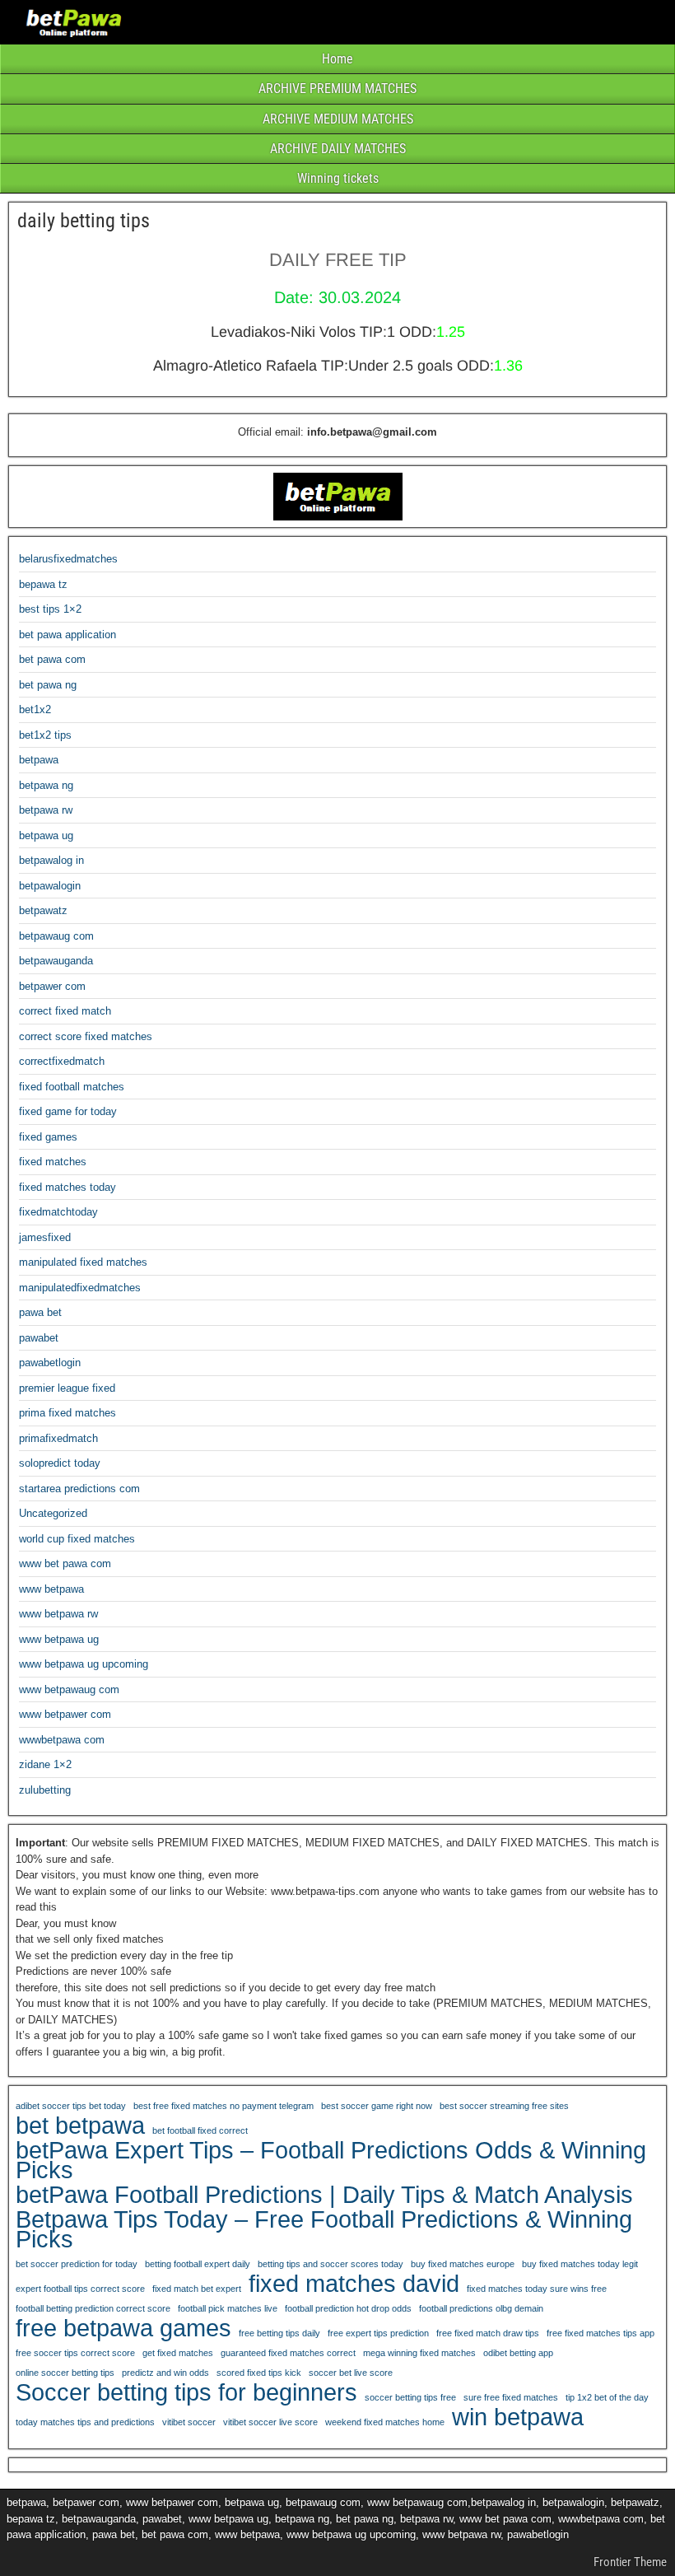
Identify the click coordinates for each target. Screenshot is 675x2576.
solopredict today (60, 1463)
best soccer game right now (377, 2106)
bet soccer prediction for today (77, 2264)
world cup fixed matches (77, 1539)
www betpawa (51, 1589)
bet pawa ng (48, 685)
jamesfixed (45, 1237)
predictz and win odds (165, 2373)
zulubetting (45, 1790)
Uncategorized (53, 1513)
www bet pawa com (65, 1563)
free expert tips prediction (378, 2333)
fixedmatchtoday (58, 1212)
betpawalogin (50, 886)
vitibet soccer (189, 2422)
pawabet (39, 1338)
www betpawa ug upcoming (84, 1664)
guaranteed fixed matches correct (288, 2353)
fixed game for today (68, 1111)
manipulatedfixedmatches (80, 1288)
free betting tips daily (279, 2333)
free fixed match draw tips (488, 2333)
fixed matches (53, 1162)
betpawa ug (46, 835)
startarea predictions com (79, 1489)
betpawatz (43, 910)
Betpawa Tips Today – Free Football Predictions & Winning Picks (324, 2229)
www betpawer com (65, 1714)
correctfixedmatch (62, 1061)
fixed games (48, 1137)
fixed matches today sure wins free (537, 2289)
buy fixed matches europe (463, 2264)
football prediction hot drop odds (348, 2308)
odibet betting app (518, 2353)
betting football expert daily (198, 2264)
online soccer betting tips (65, 2373)
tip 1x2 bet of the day (607, 2397)
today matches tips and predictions (85, 2422)
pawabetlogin (50, 1363)
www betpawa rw (58, 1614)
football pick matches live (228, 2308)
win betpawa (518, 2417)
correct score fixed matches (86, 1036)
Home (337, 59)
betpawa (39, 760)
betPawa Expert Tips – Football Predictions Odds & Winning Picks (331, 2160)
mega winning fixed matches (419, 2353)
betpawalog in (51, 860)
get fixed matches (178, 2353)
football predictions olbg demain (481, 2308)
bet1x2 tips (45, 735)
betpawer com (52, 986)
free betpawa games (123, 2328)
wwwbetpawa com (62, 1740)
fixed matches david (354, 2284)
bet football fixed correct (200, 2130)
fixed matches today (67, 1187)
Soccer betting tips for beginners (186, 2392)
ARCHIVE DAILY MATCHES (338, 149)
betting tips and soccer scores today (331, 2264)
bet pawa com (52, 659)
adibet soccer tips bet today (71, 2106)
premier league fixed (67, 1388)
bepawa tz (43, 584)
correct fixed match (65, 1011)
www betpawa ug (59, 1639)
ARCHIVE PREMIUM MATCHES (337, 89)
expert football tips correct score (80, 2289)
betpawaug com (56, 936)
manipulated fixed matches (83, 1262)
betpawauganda (56, 961)
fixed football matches (72, 1087)
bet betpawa (80, 2126)
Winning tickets (338, 178)
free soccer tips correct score (75, 2353)
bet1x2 (35, 709)
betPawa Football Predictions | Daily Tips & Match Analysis (324, 2195)
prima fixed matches (67, 1413)
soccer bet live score (351, 2373)
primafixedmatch (58, 1438)
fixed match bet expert (197, 2289)
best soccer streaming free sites (504, 2106)
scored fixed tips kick (259, 2373)
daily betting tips (84, 221)
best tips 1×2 (50, 609)
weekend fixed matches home (385, 2422)
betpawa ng (46, 785)
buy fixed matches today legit (580, 2264)
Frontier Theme (630, 2562)
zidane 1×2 (45, 1764)
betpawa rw (46, 810)
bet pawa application (67, 635)
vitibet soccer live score (270, 2422)
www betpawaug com (69, 1689)
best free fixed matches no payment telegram (223, 2106)
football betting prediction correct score (93, 2308)
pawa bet (40, 1312)
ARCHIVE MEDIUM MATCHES (338, 119)
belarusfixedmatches (68, 559)
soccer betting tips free (410, 2397)
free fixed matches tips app (601, 2333)
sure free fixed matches (511, 2397)
